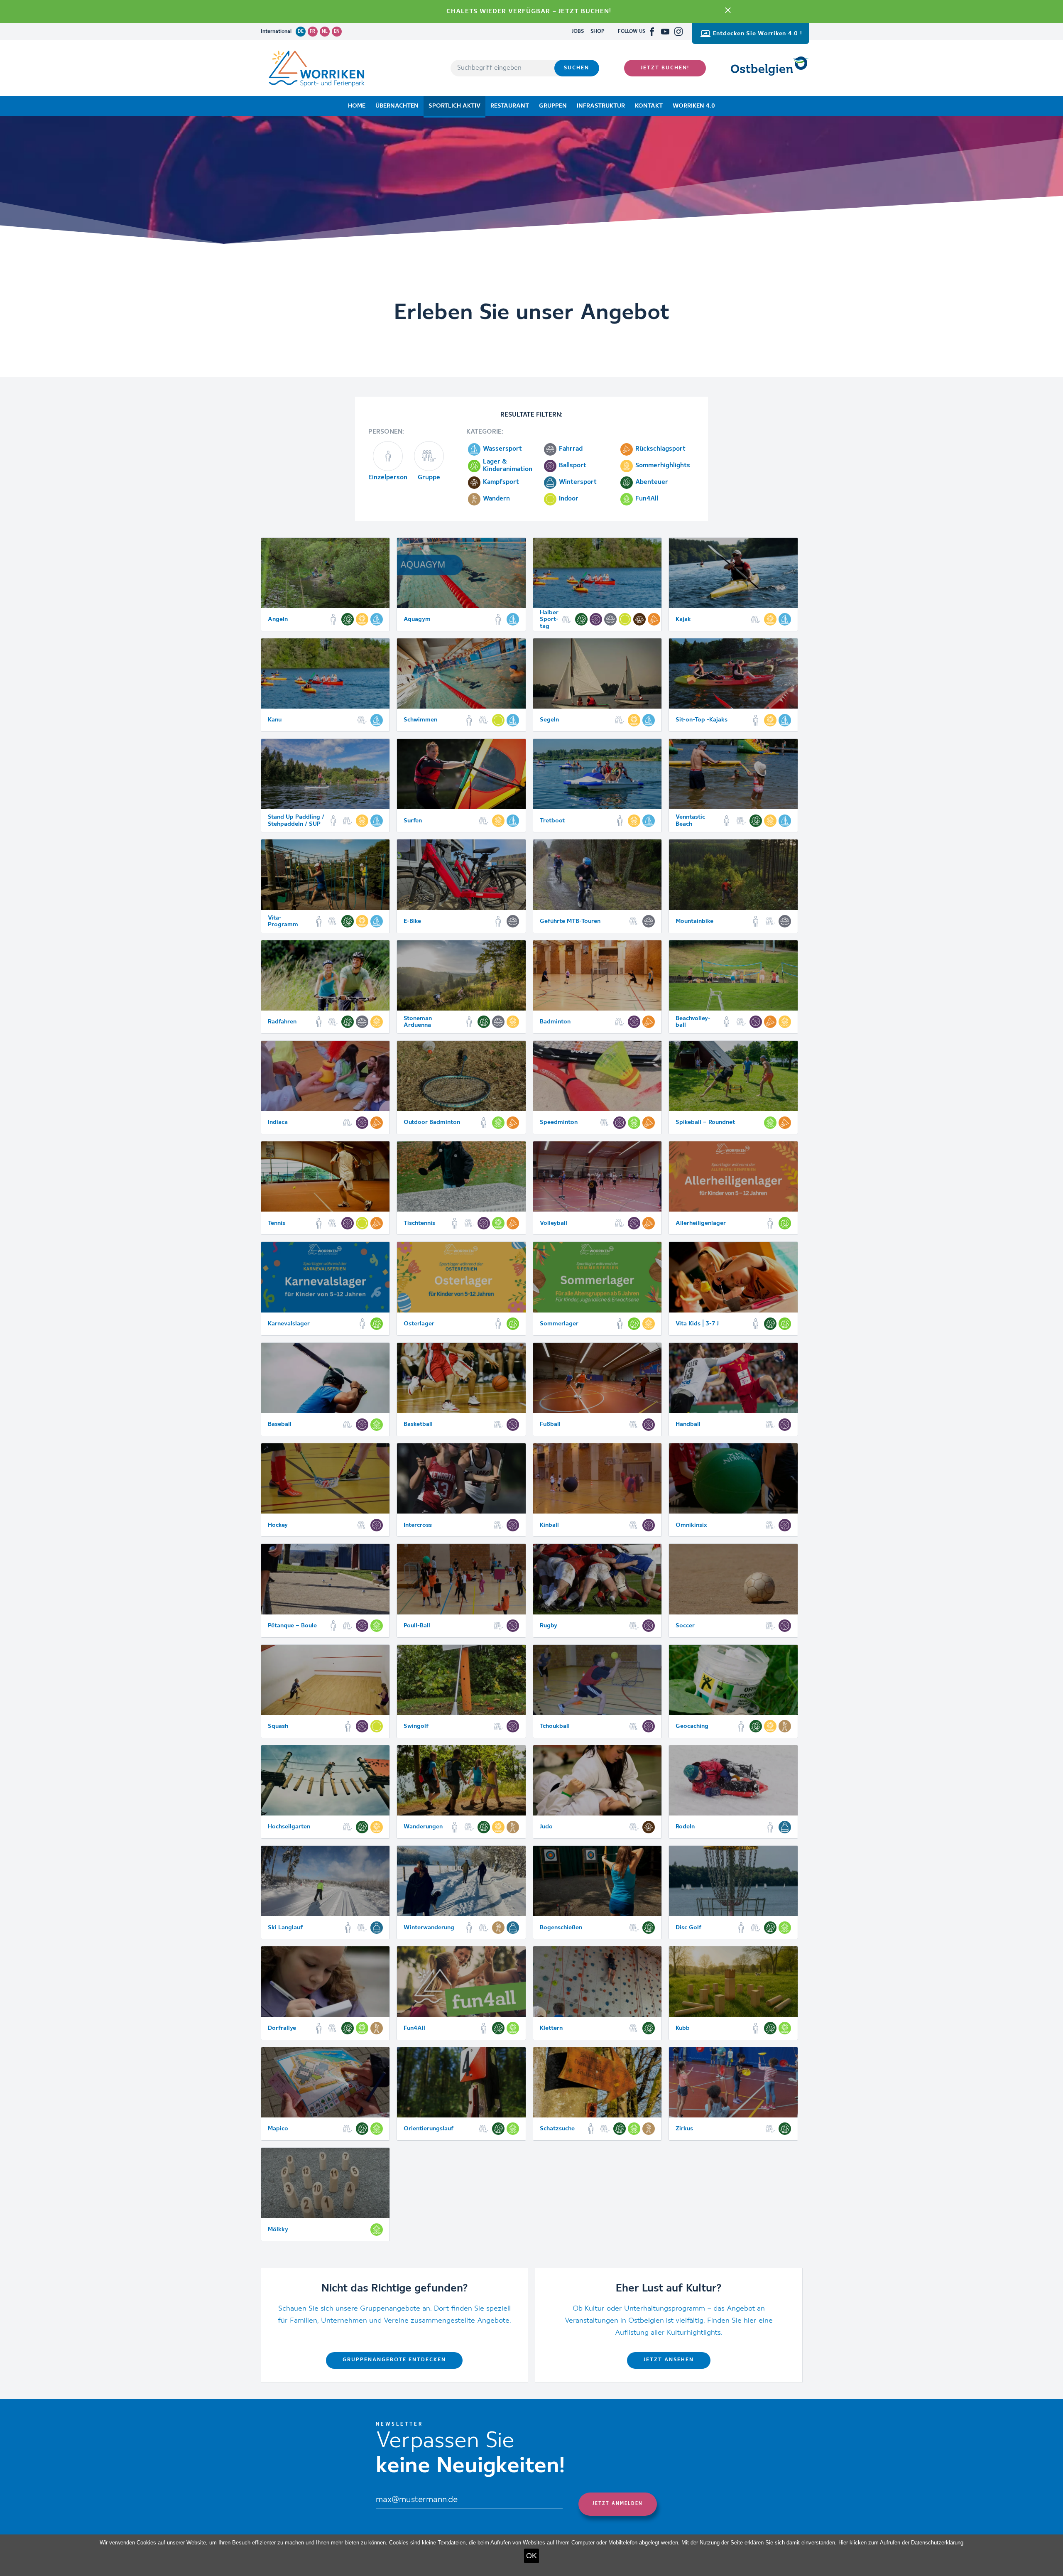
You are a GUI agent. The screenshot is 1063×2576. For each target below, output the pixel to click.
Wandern (496, 499)
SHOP (598, 31)
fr (312, 32)
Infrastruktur (601, 106)
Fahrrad (571, 449)
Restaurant (510, 106)
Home (357, 106)
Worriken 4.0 (694, 106)
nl (325, 32)
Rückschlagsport (660, 449)
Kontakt (649, 106)
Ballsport (573, 466)
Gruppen (553, 106)
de (301, 32)
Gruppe (429, 478)
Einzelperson (388, 478)
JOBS (578, 31)
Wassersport (502, 449)
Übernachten (397, 106)
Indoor (569, 499)
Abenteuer (652, 482)
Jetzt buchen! (665, 68)
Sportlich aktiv (454, 106)
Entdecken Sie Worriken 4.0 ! (758, 34)
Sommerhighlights (663, 466)
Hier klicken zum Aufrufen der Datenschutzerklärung (901, 2543)
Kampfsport (501, 482)
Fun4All (647, 499)
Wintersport (578, 482)
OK (531, 2556)
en (337, 32)
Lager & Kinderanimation (508, 466)
